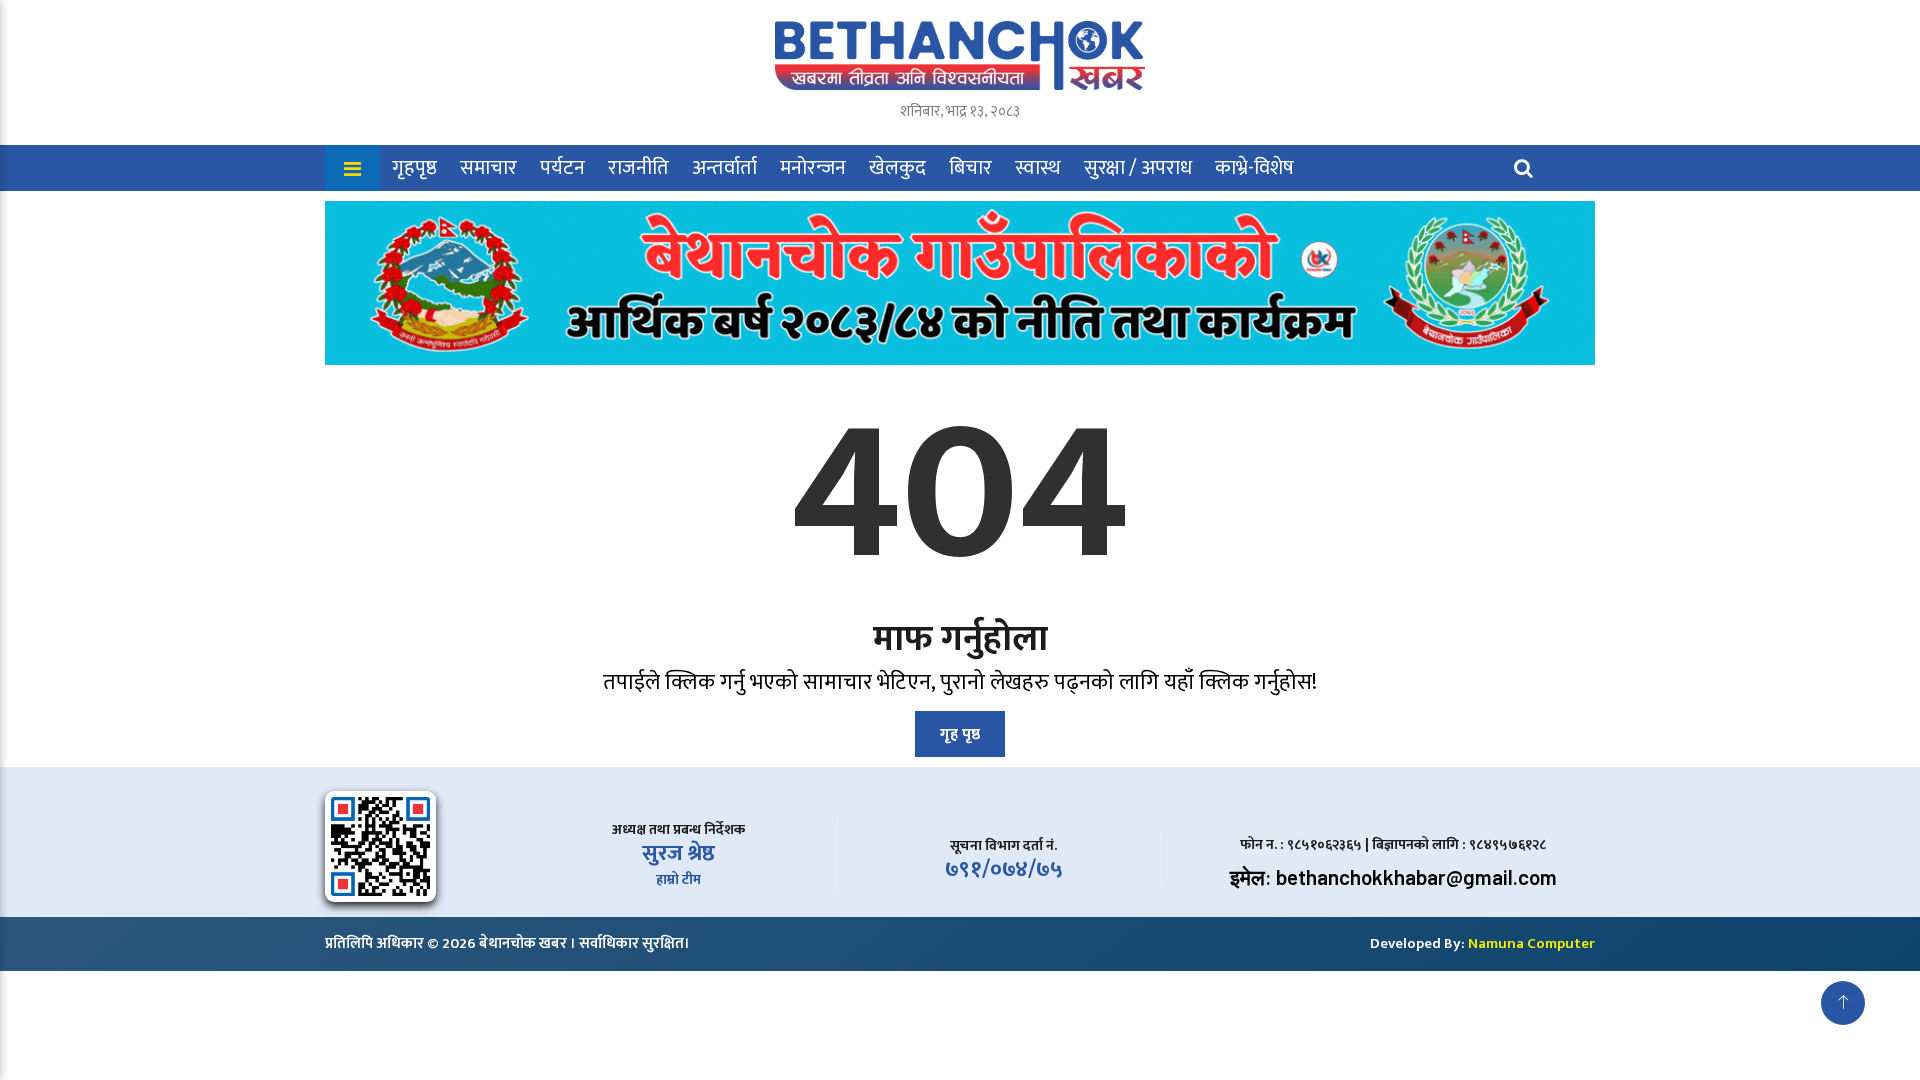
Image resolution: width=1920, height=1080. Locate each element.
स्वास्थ (1038, 168)
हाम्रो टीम (678, 879)
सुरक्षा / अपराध (1138, 168)
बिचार (970, 168)
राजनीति (638, 168)
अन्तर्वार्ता (724, 168)
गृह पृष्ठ (960, 734)
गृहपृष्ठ (414, 168)
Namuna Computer (1531, 943)
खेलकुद (897, 168)
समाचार (488, 168)
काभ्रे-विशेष (1254, 168)
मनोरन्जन (813, 168)
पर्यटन (562, 168)
